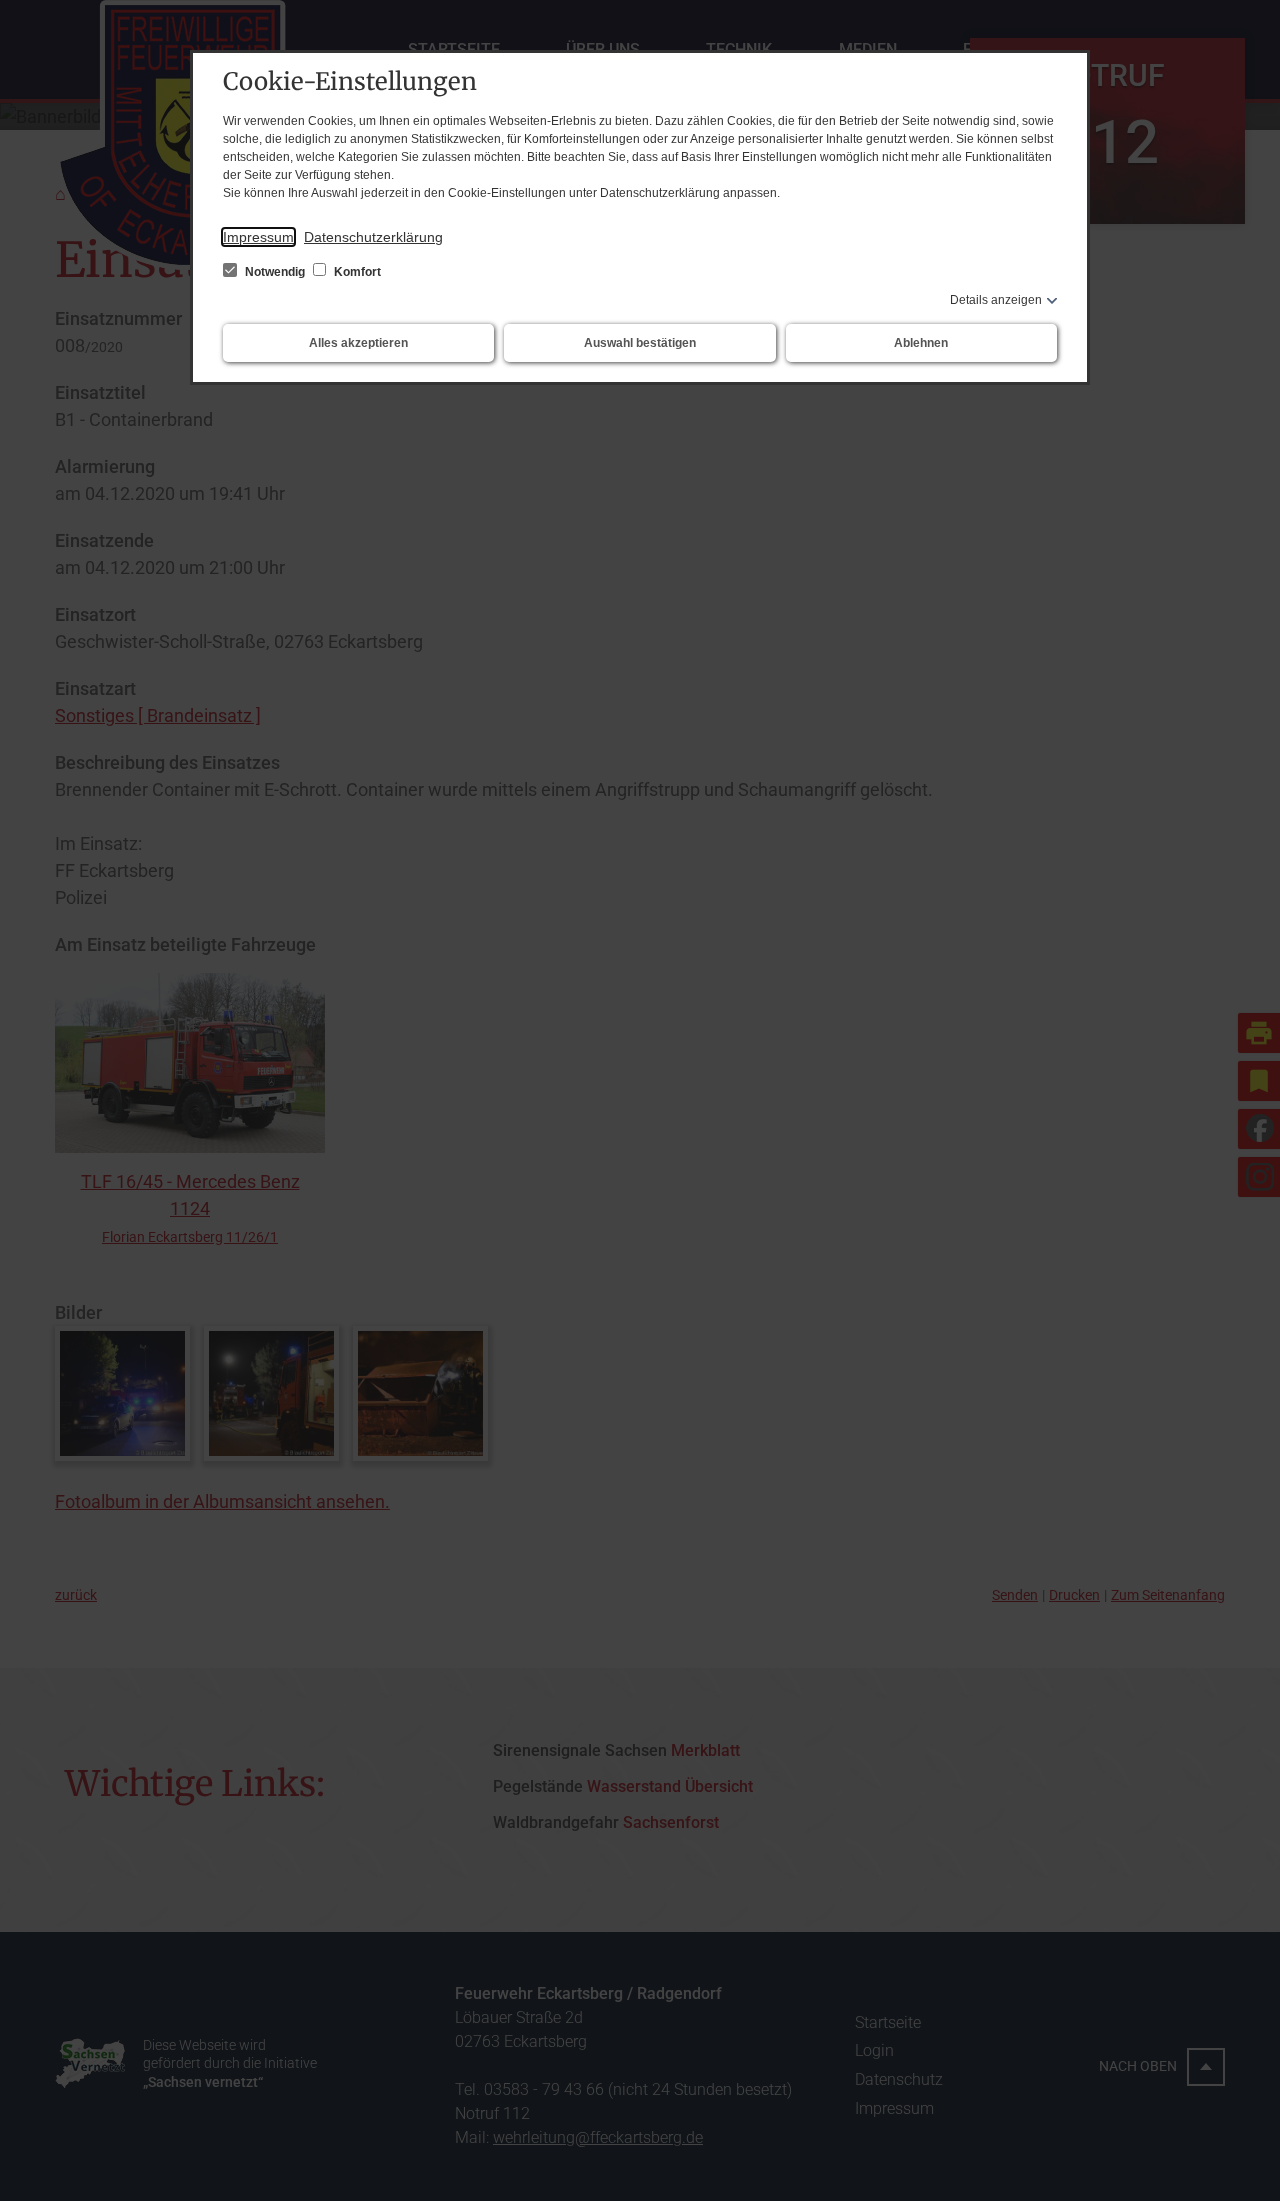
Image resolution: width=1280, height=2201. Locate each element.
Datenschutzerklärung (373, 237)
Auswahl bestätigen (640, 343)
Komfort (356, 272)
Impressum (258, 237)
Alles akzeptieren (358, 343)
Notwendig (275, 272)
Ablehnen (921, 343)
